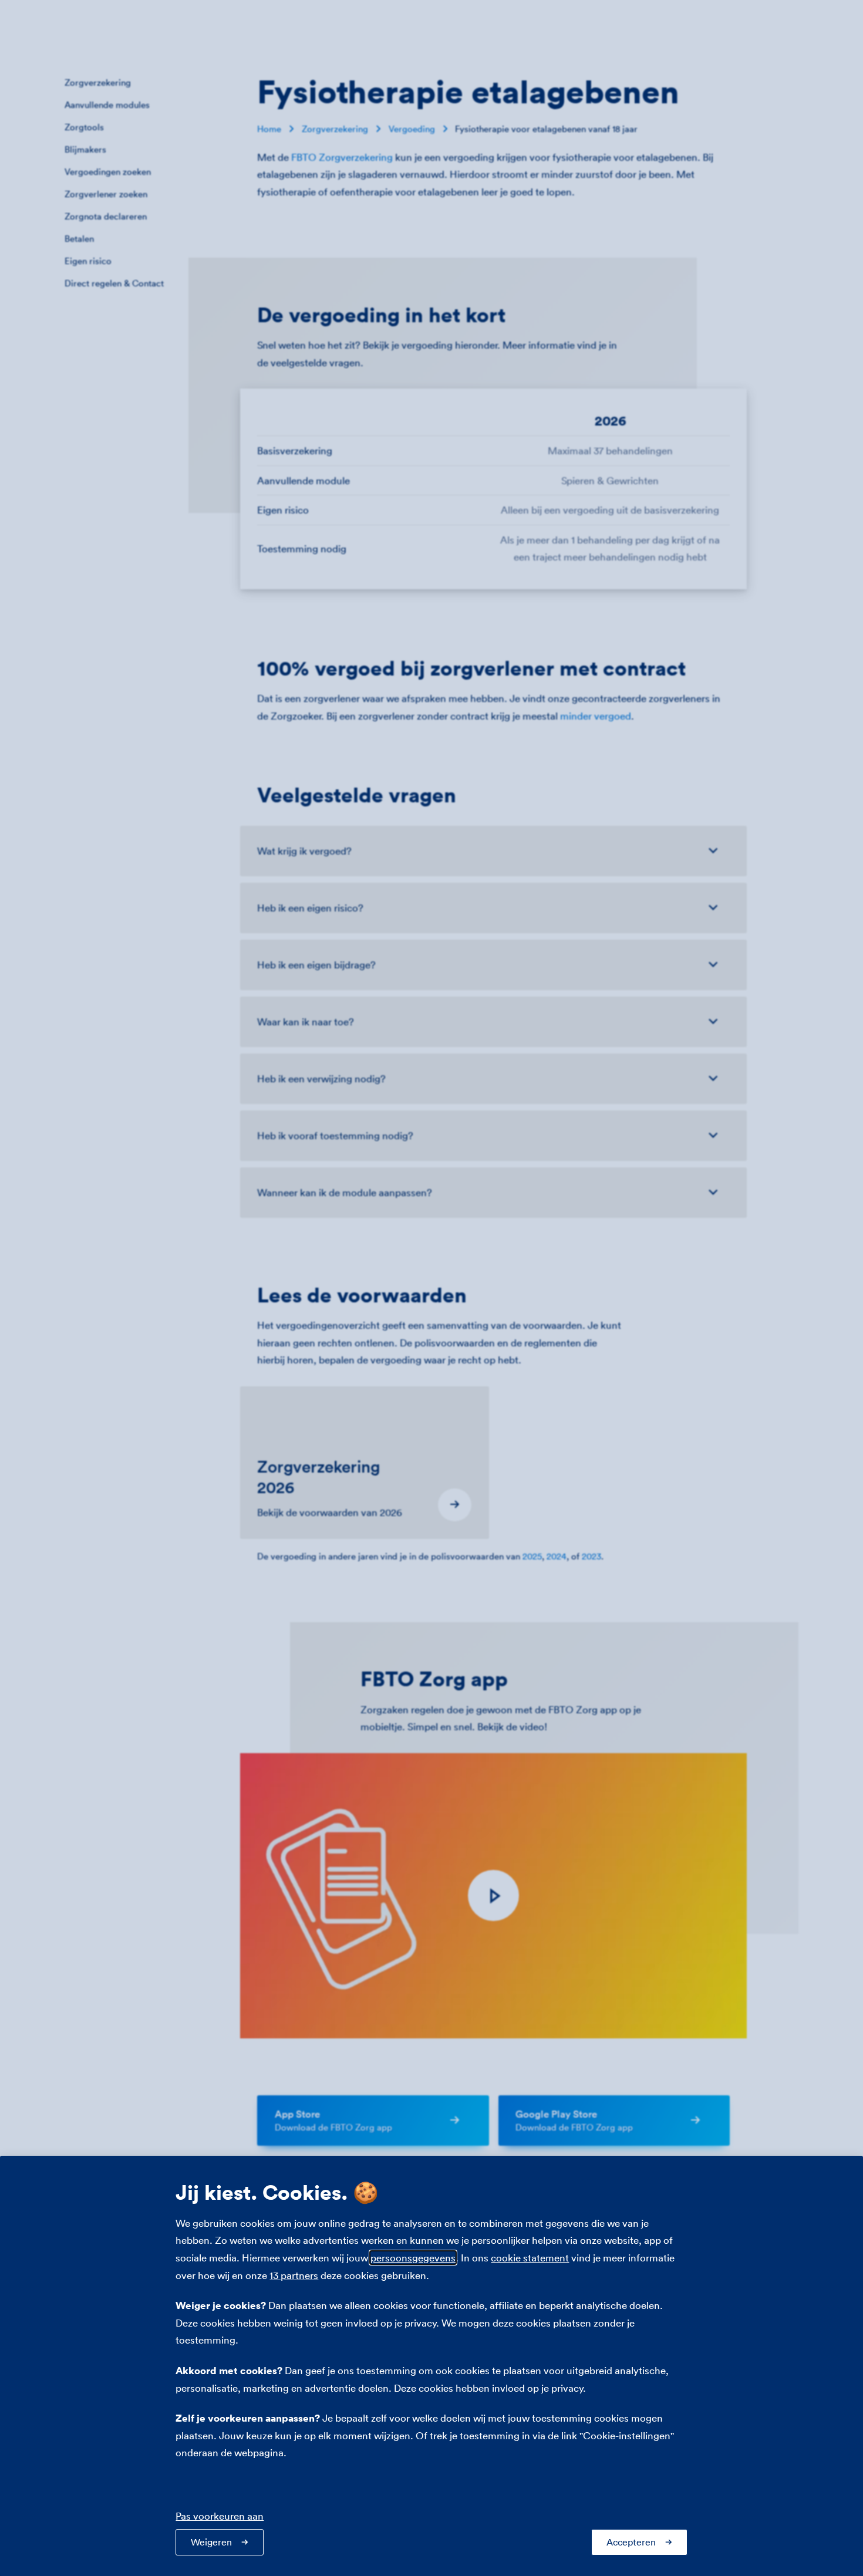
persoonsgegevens (413, 2258)
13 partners (294, 2275)
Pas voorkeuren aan (220, 2516)
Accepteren (631, 2542)
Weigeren (211, 2542)
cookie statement (530, 2258)
